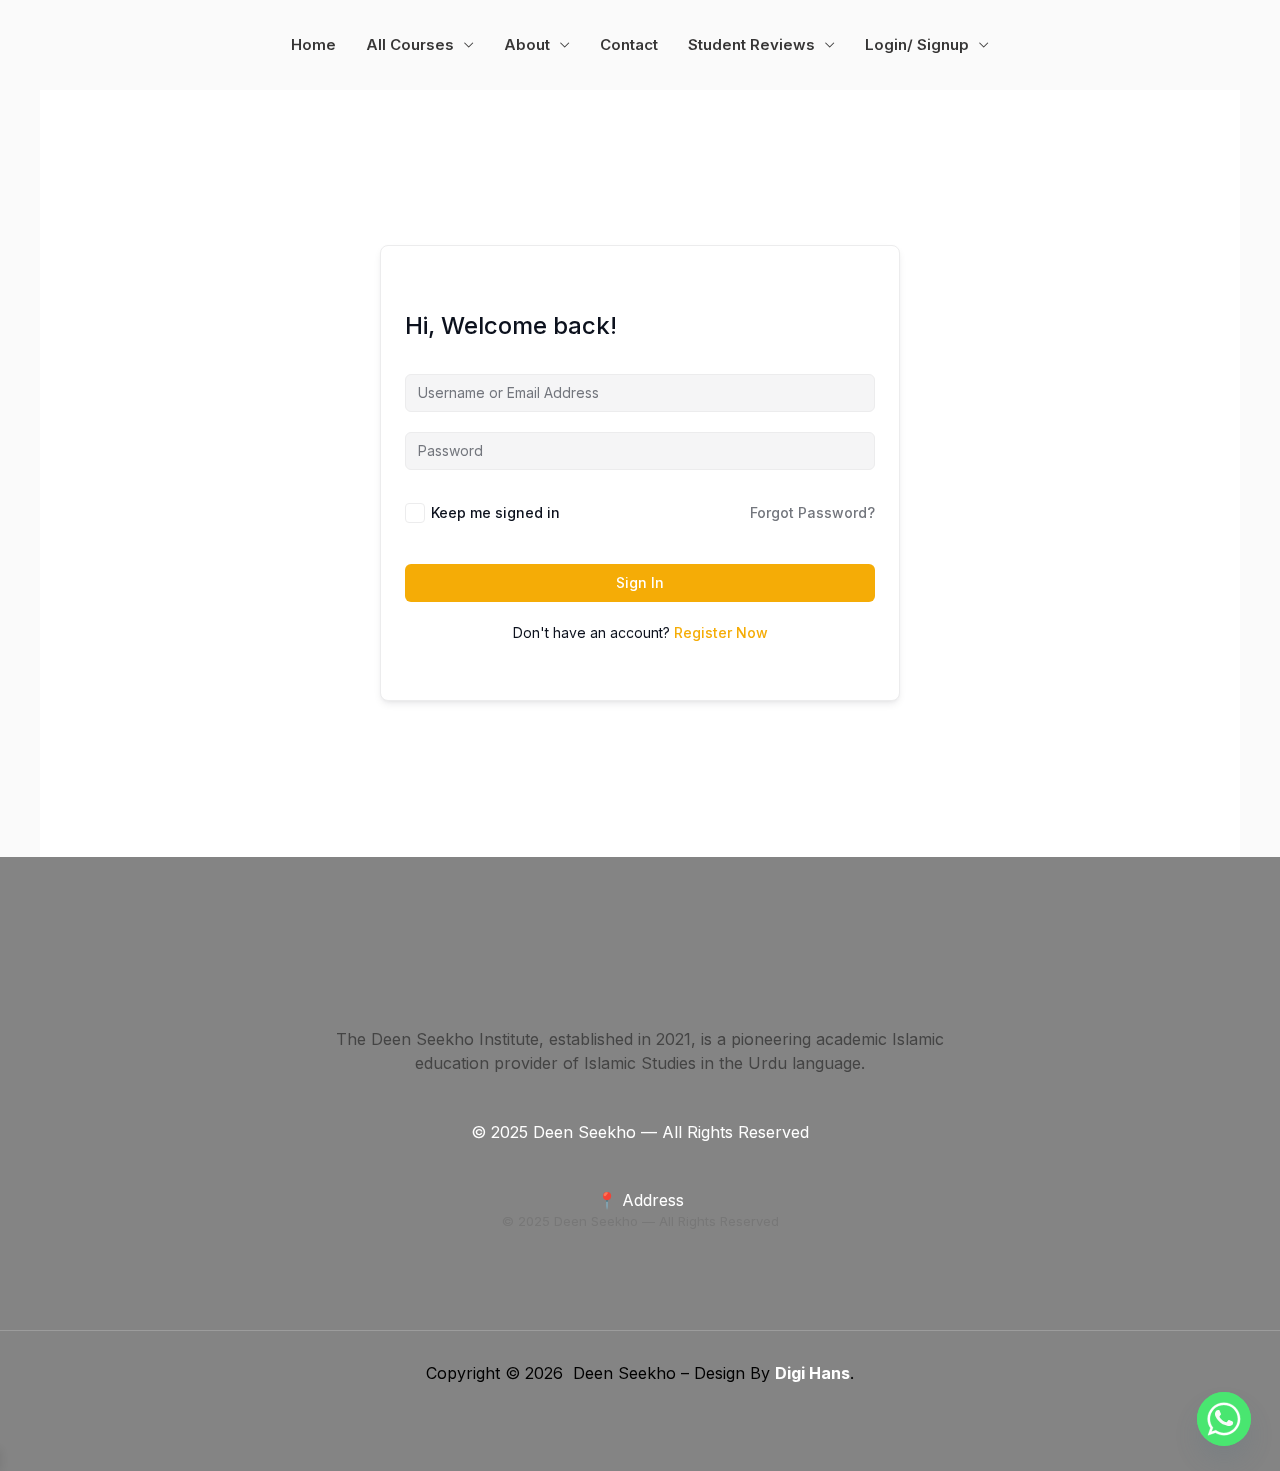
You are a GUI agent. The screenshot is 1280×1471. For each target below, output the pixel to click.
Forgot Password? (812, 512)
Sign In (640, 582)
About (527, 44)
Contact (629, 44)
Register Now (721, 632)
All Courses (410, 44)
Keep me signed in (495, 512)
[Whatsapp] (1224, 1419)
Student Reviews (751, 44)
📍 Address (640, 1200)
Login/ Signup (917, 44)
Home (313, 44)
